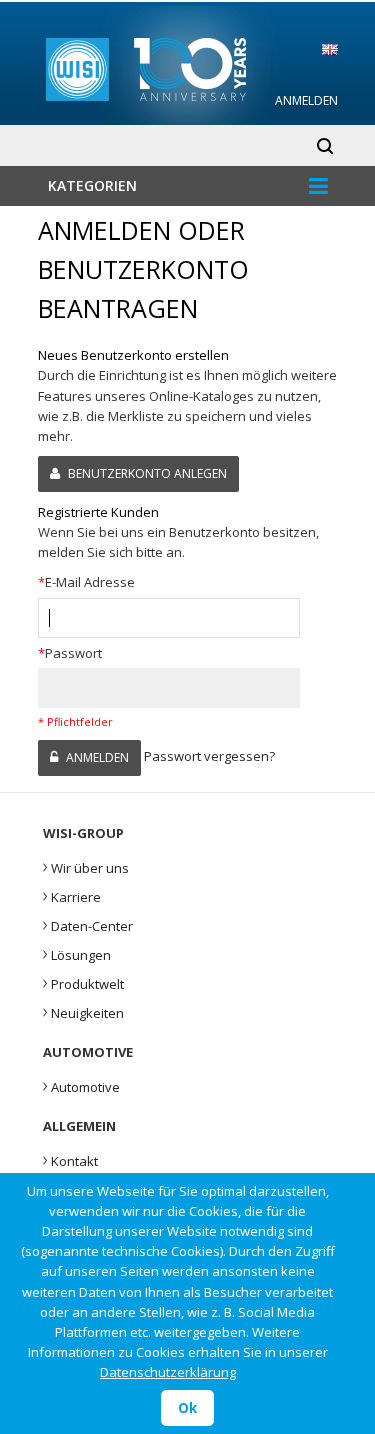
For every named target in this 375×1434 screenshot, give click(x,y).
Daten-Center (88, 924)
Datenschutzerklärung (168, 1372)
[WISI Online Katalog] (188, 66)
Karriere (72, 895)
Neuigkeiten (83, 1011)
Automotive (81, 1085)
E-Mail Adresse (86, 582)
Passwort (70, 653)
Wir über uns (86, 866)
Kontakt (70, 1159)
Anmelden (306, 100)
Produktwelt (83, 982)
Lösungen (77, 953)
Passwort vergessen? (209, 756)
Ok (187, 1408)
